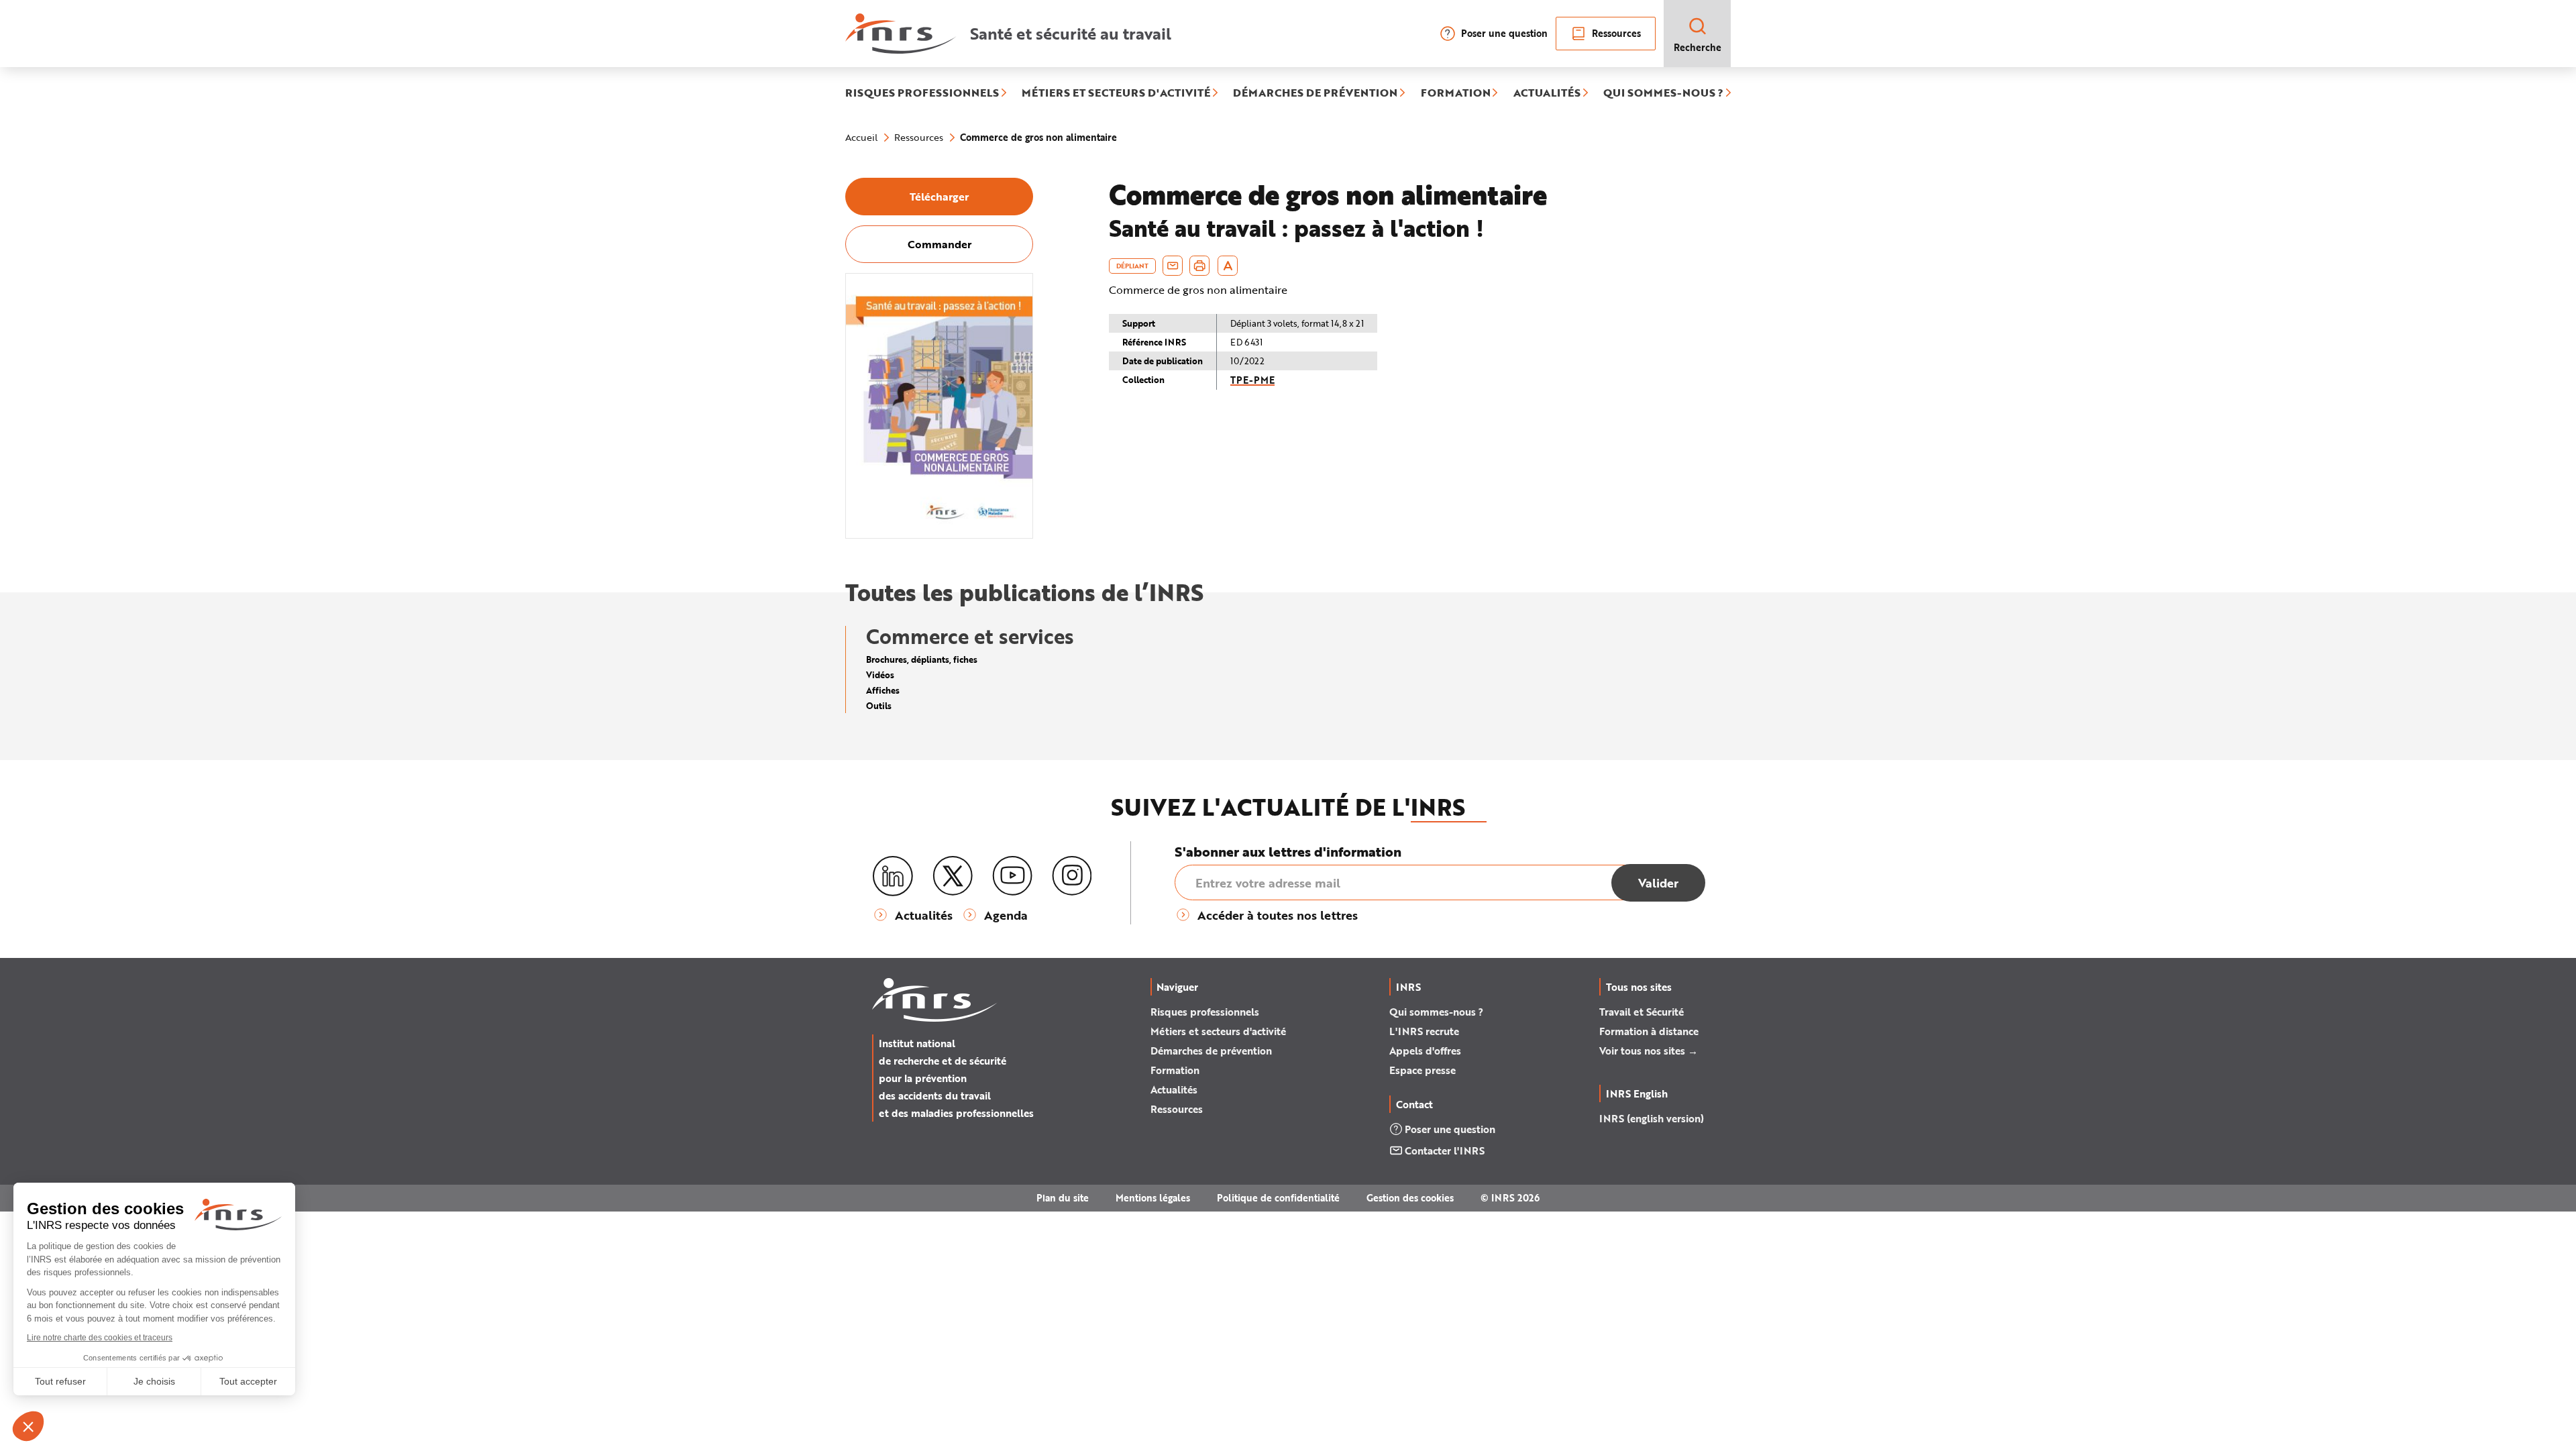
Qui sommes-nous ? (1436, 1012)
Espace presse (1423, 1070)
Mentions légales (1153, 1198)
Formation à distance (1649, 1031)
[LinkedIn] (893, 876)
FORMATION (1456, 93)
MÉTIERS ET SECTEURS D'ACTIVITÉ (1116, 93)
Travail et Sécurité (1642, 1012)
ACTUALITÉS (1547, 93)
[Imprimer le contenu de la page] (1200, 266)
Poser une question (1504, 33)
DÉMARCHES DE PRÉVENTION (1315, 93)
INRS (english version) (1652, 1118)
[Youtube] (1012, 876)
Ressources (1616, 33)
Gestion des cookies (1410, 1198)
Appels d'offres (1425, 1051)
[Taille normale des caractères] (1228, 266)
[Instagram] (1072, 876)
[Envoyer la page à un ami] (1173, 266)
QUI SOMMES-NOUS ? (1663, 93)
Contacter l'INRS (1445, 1150)
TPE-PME (1252, 380)
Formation (1175, 1070)
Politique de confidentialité (1278, 1198)
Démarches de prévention (1211, 1051)
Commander (940, 244)
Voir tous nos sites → (1649, 1051)
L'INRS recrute (1424, 1031)
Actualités (1174, 1089)
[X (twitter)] (953, 876)
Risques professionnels (1205, 1012)
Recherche (1698, 47)
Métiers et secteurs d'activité (1218, 1031)
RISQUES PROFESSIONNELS (922, 93)
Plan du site (1063, 1198)
